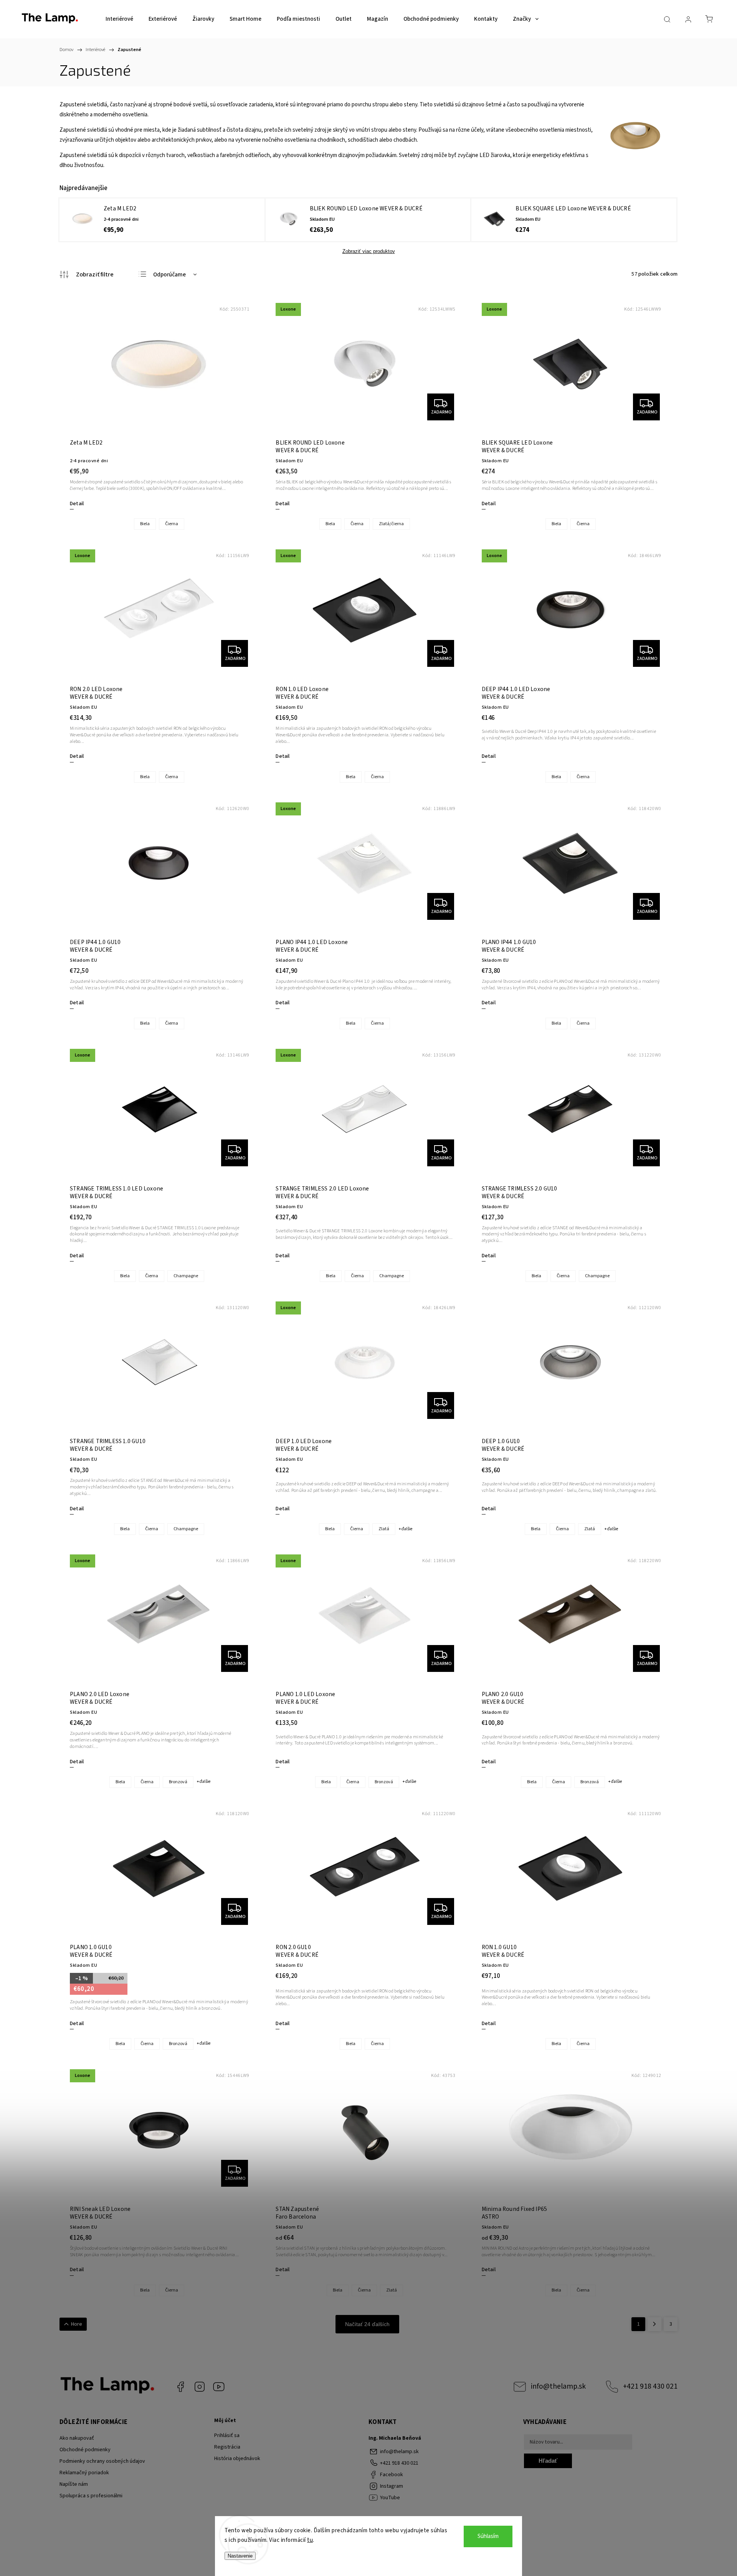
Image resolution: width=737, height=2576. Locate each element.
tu (310, 2540)
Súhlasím (488, 2536)
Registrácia (227, 2447)
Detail (77, 504)
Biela (145, 524)
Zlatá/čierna (391, 524)
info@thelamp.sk (558, 2386)
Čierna (172, 524)
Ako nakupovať (77, 2438)
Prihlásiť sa (227, 2435)
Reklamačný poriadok (84, 2473)
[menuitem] (119, 19)
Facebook (180, 2387)
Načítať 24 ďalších (367, 2324)
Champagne (186, 1276)
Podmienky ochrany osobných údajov (102, 2461)
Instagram (200, 2387)
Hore (77, 2324)
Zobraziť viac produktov (369, 251)
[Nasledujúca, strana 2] (654, 2324)
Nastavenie (240, 2556)
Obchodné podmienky (85, 2450)
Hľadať (548, 2461)
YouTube (219, 2387)
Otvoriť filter (87, 274)
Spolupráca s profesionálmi (91, 2496)
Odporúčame (169, 275)
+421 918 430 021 (650, 2386)
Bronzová (178, 1782)
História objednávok (237, 2459)
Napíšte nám (74, 2484)
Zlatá (384, 1529)
